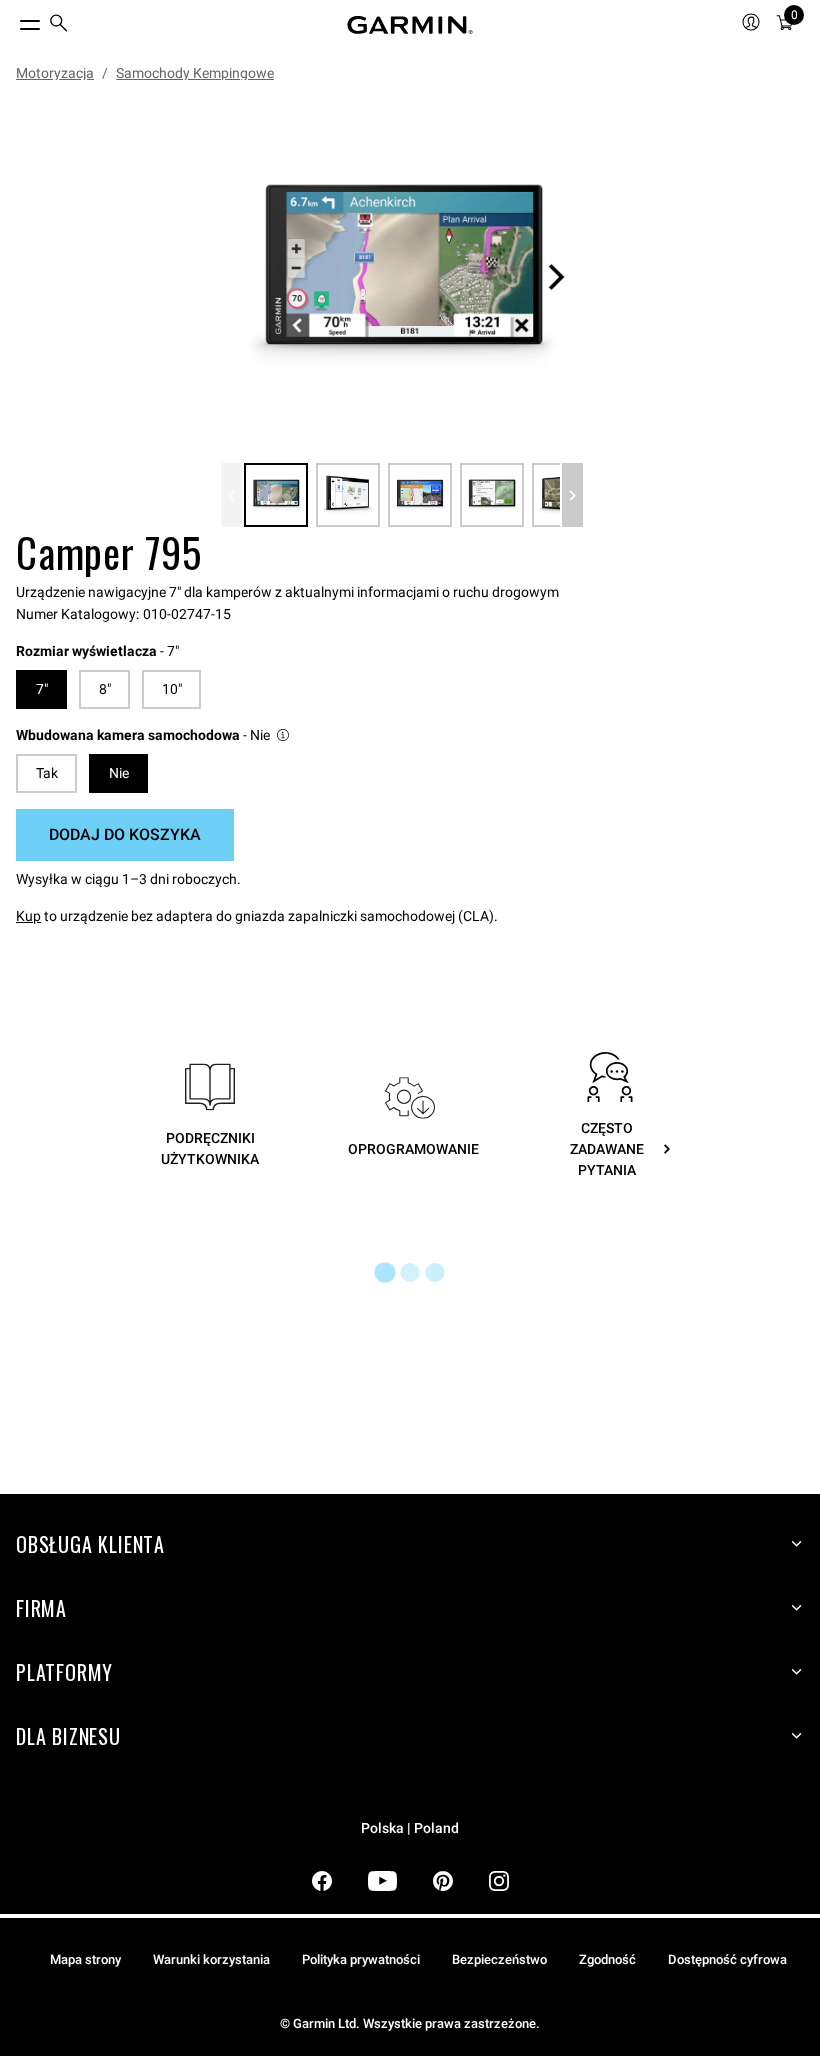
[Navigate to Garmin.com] (410, 25)
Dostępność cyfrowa (727, 1959)
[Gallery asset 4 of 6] (492, 495)
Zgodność (607, 1959)
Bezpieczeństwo (499, 1959)
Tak (47, 773)
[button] (154, 735)
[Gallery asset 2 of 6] (348, 495)
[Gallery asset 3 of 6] (420, 495)
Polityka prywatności (361, 1959)
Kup (28, 916)
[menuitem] (59, 25)
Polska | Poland (410, 1828)
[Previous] (231, 495)
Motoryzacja (55, 73)
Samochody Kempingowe (195, 73)
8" (105, 689)
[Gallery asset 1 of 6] (402, 277)
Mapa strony (85, 1959)
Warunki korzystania (211, 1959)
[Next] (556, 277)
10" (172, 689)
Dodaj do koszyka (125, 834)
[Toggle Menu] (12, 20)
